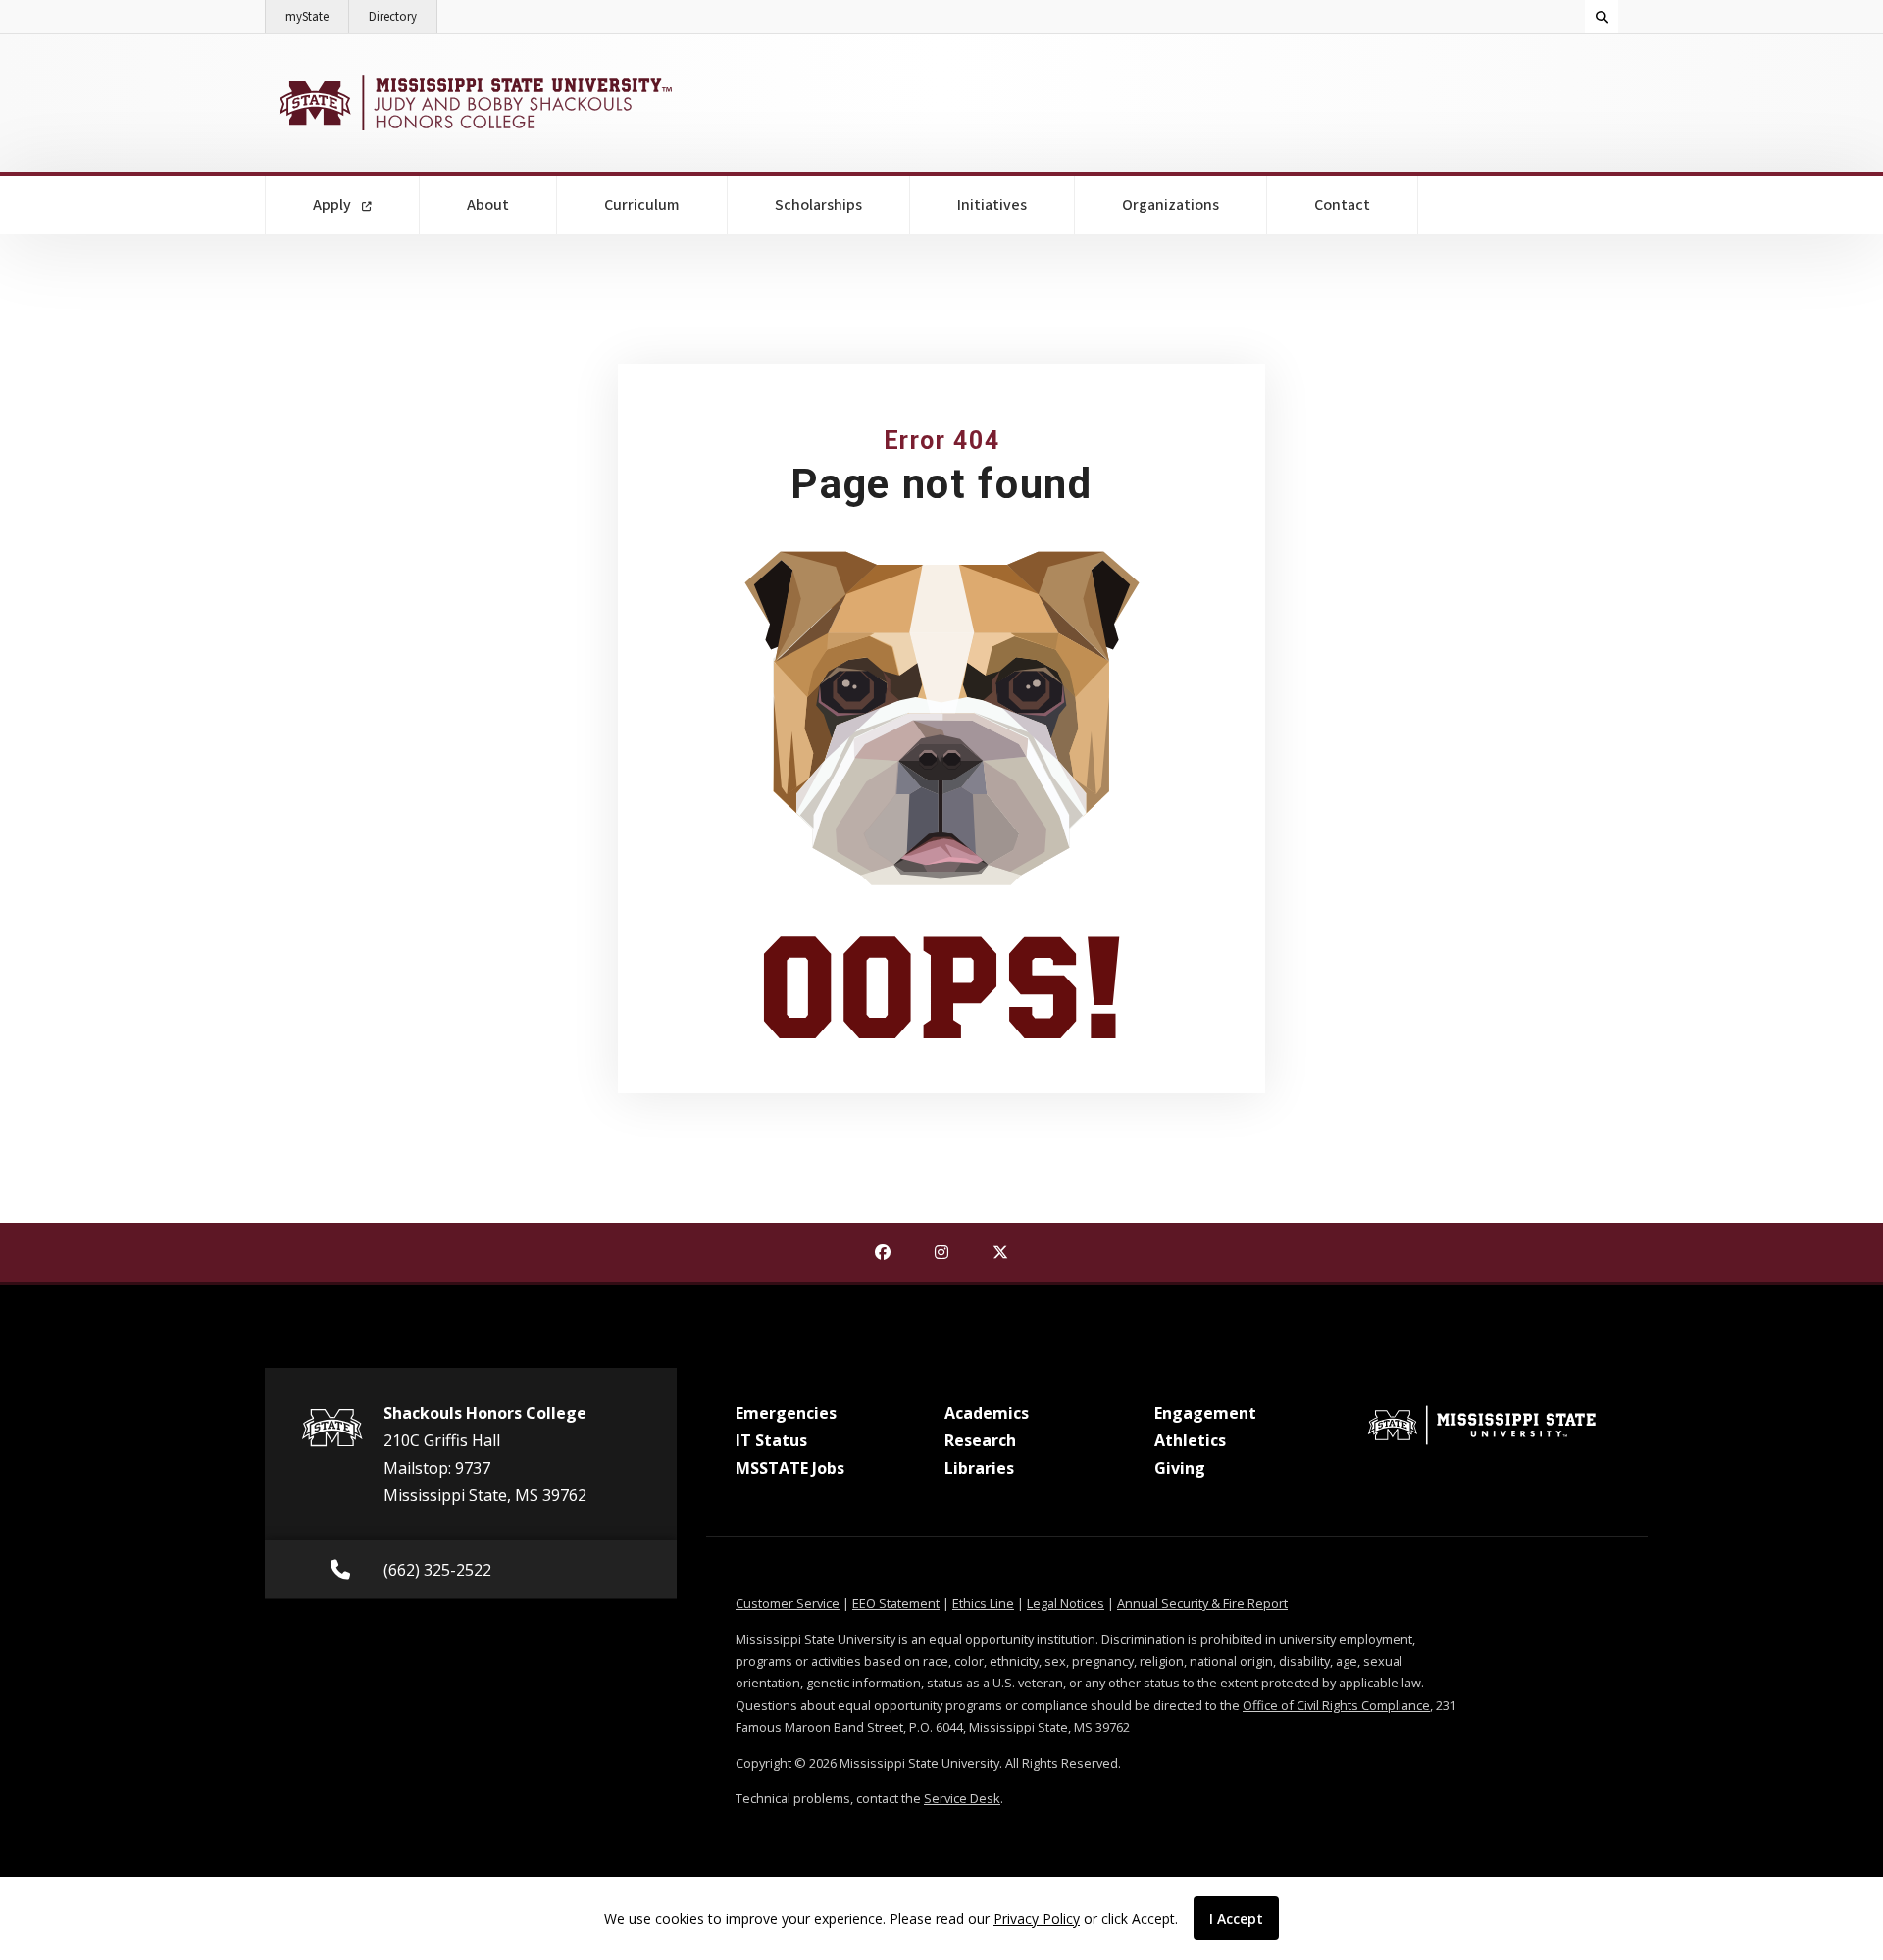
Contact (1342, 205)
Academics (987, 1413)
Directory (403, 16)
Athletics (1190, 1440)
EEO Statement (896, 1603)
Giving (1180, 1468)
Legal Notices (1066, 1603)
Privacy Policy (1037, 1918)
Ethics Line (983, 1603)
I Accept (1236, 1918)
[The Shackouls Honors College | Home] (473, 103)
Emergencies (786, 1413)
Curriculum (642, 205)
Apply (333, 205)
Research (980, 1440)
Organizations (1171, 205)
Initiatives (992, 205)
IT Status (771, 1440)
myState (317, 16)
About (488, 205)
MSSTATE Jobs (790, 1468)
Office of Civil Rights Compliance (1336, 1705)
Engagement (1205, 1413)
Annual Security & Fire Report (1202, 1603)
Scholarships (818, 205)
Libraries (979, 1468)
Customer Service (788, 1603)
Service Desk (962, 1798)
